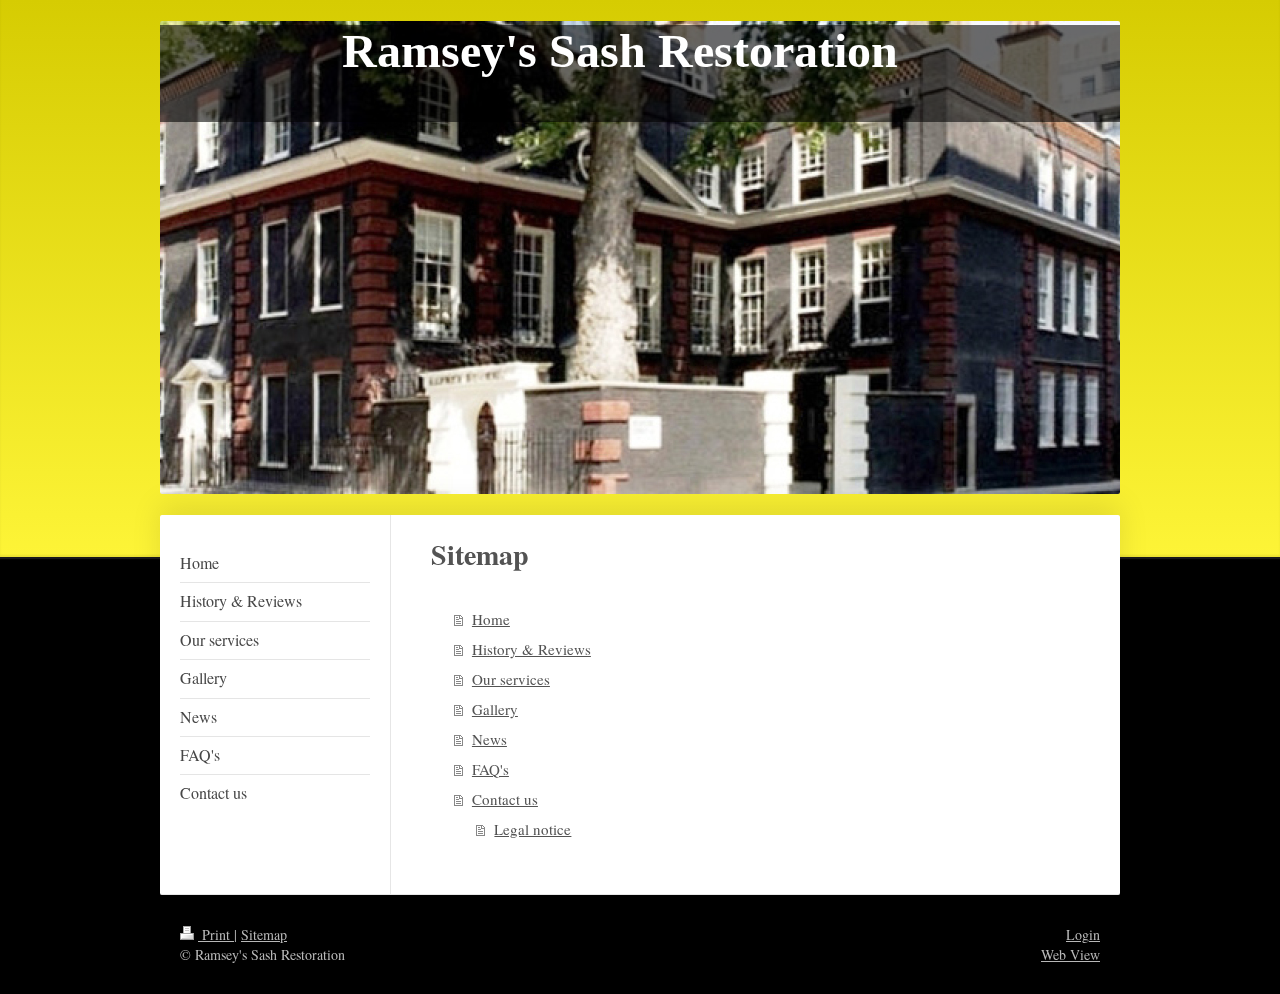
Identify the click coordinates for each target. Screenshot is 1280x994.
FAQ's (490, 769)
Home (491, 619)
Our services (511, 679)
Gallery (495, 709)
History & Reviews (531, 649)
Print (216, 934)
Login (1083, 934)
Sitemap (264, 934)
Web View (1070, 954)
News (489, 739)
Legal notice (532, 829)
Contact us (505, 799)
